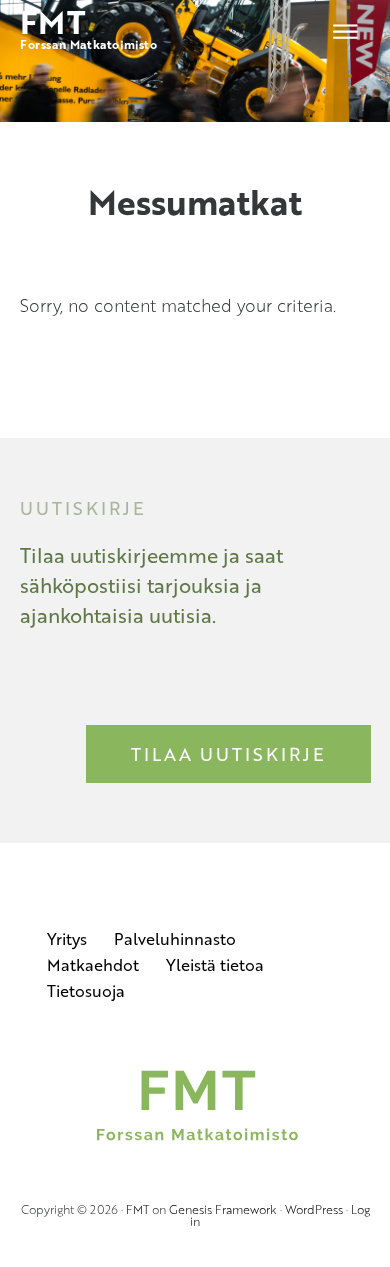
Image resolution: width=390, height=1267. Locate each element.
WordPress (314, 1209)
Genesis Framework (223, 1209)
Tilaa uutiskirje (228, 754)
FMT (137, 1209)
